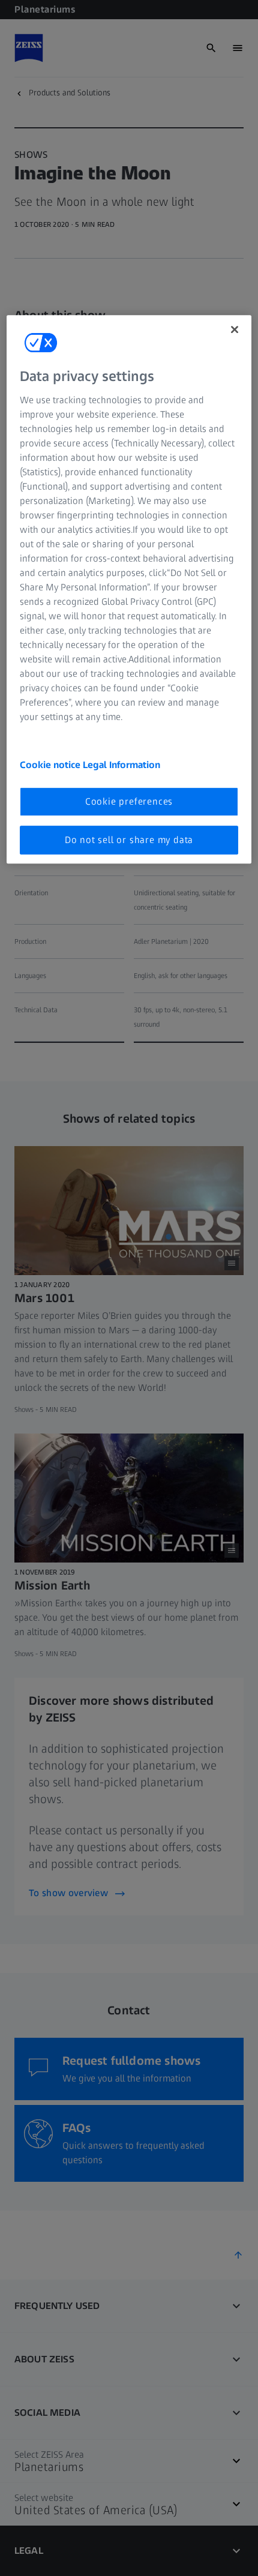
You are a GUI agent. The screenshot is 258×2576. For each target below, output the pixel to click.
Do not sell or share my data (129, 840)
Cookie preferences (129, 801)
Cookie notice (51, 765)
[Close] (235, 329)
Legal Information (121, 765)
